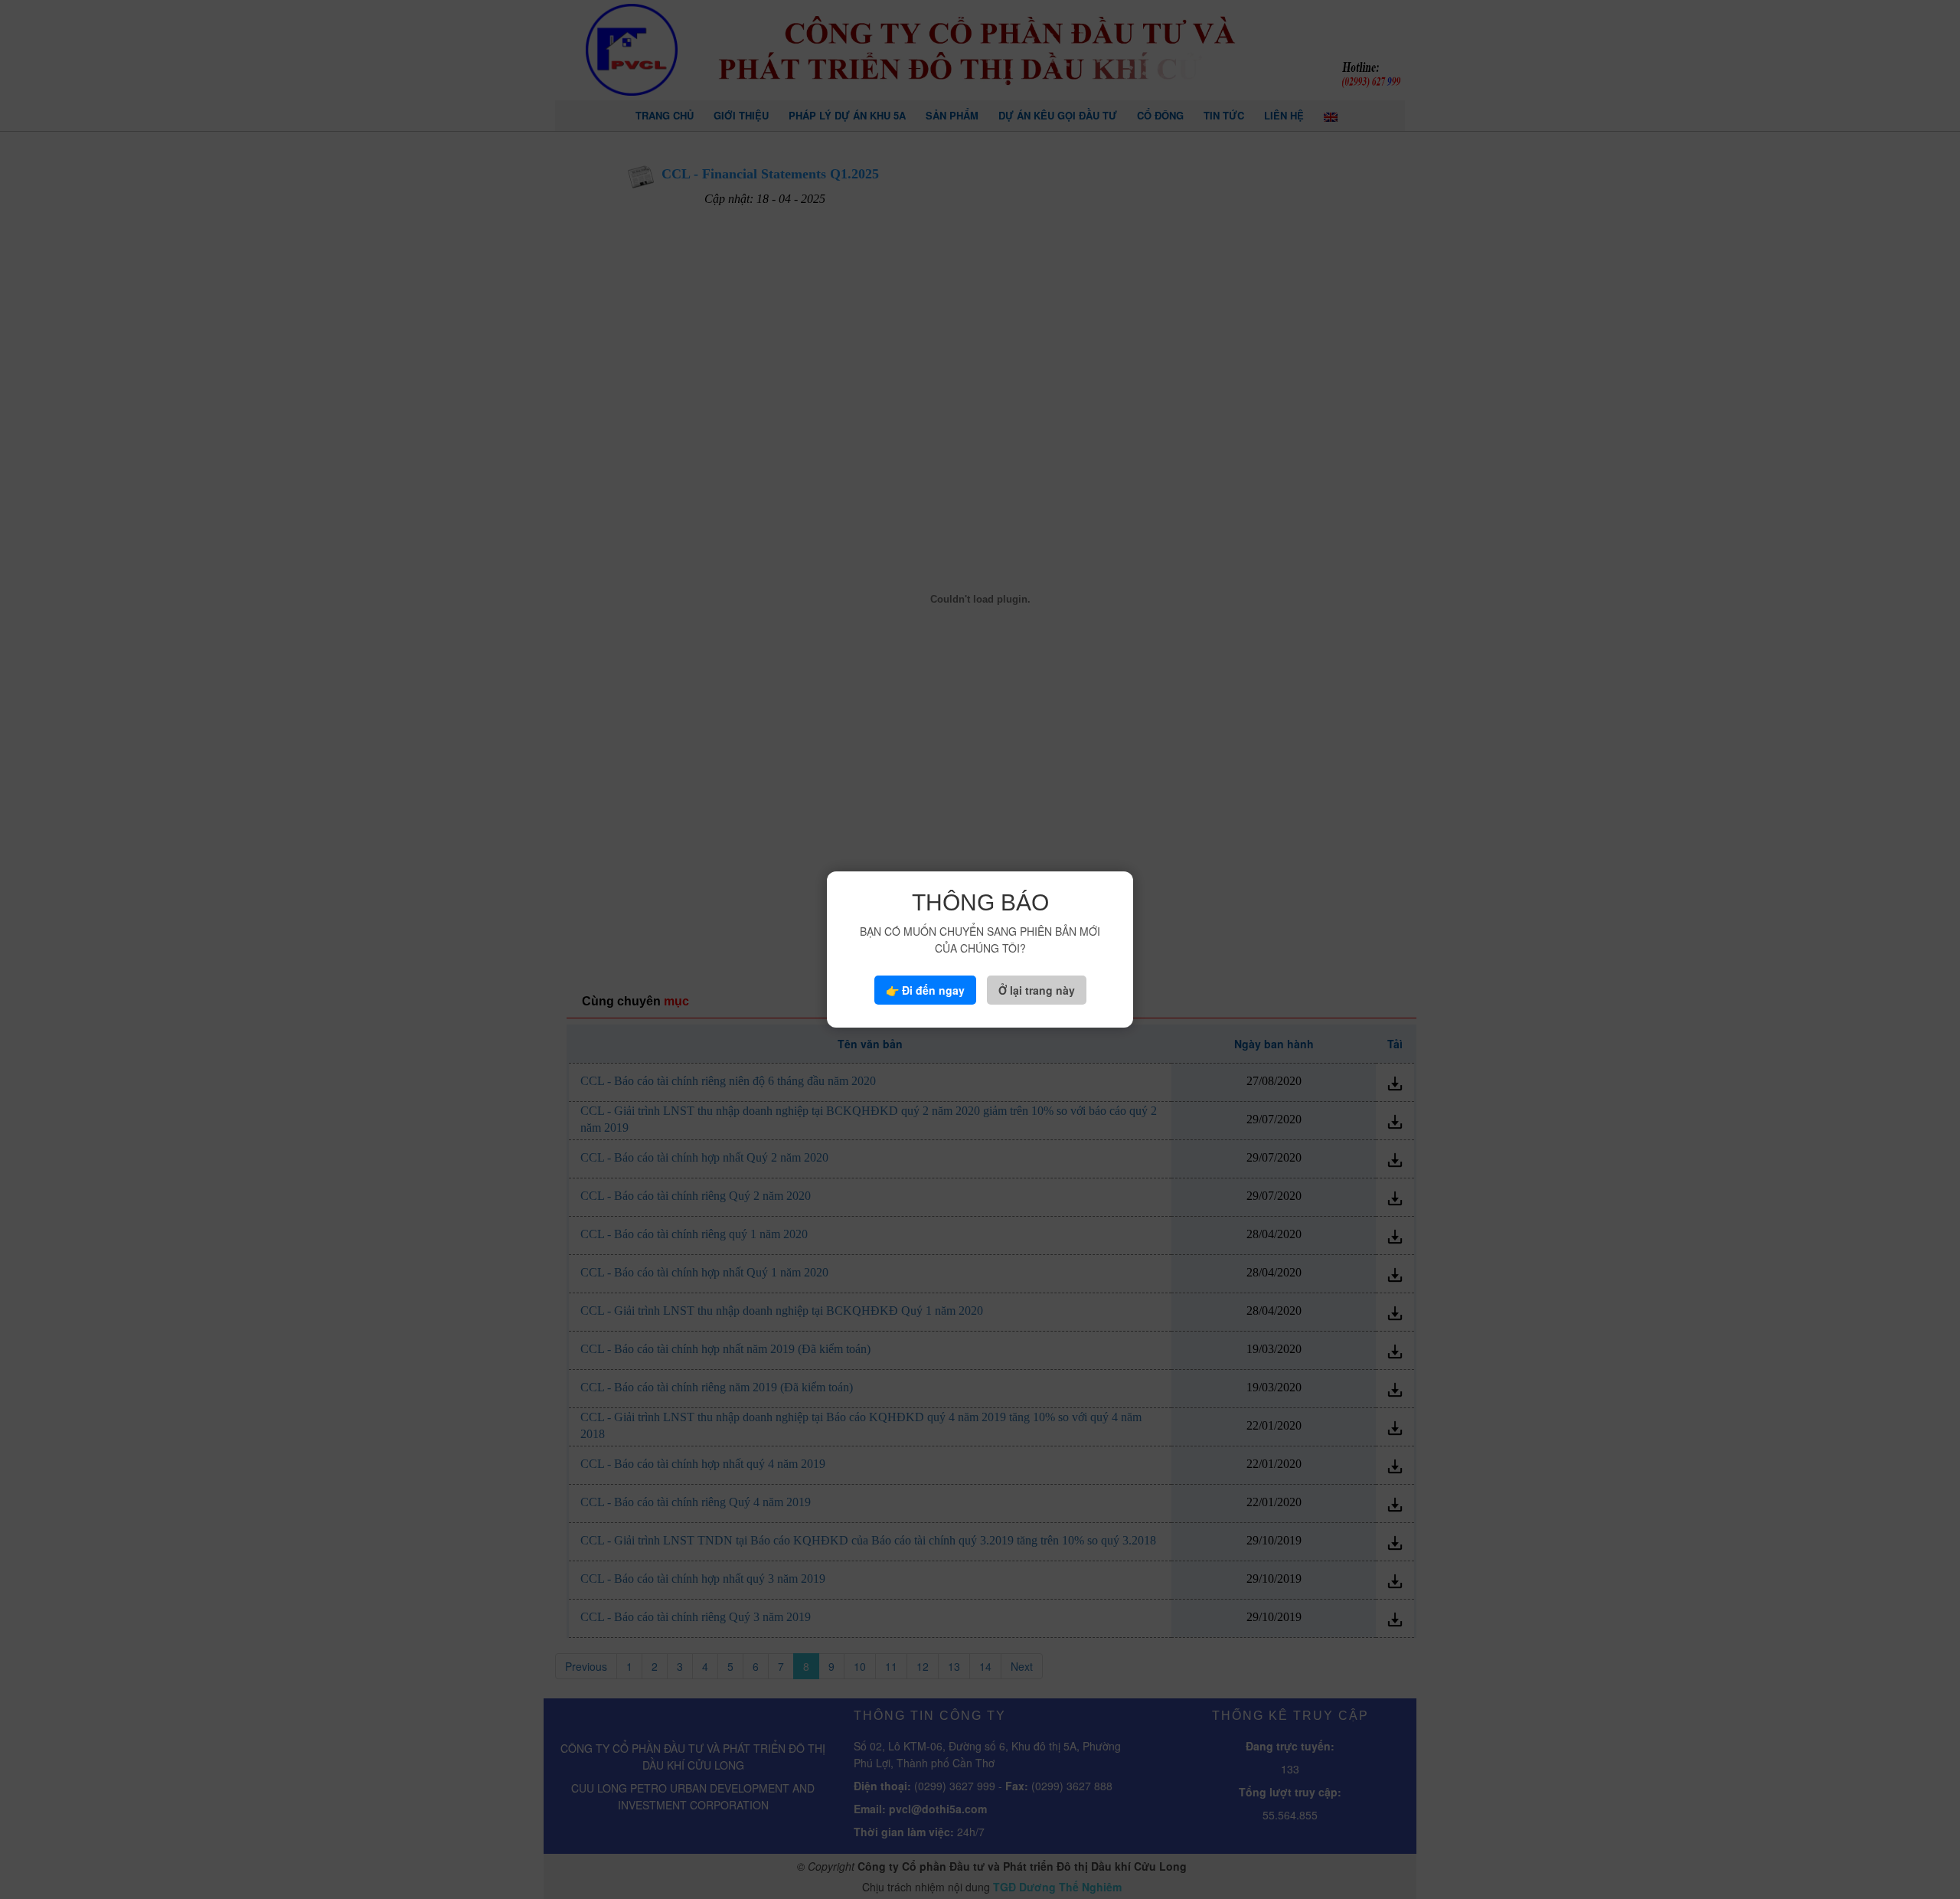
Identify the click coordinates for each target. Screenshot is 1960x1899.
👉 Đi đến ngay (925, 990)
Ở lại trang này (1037, 990)
